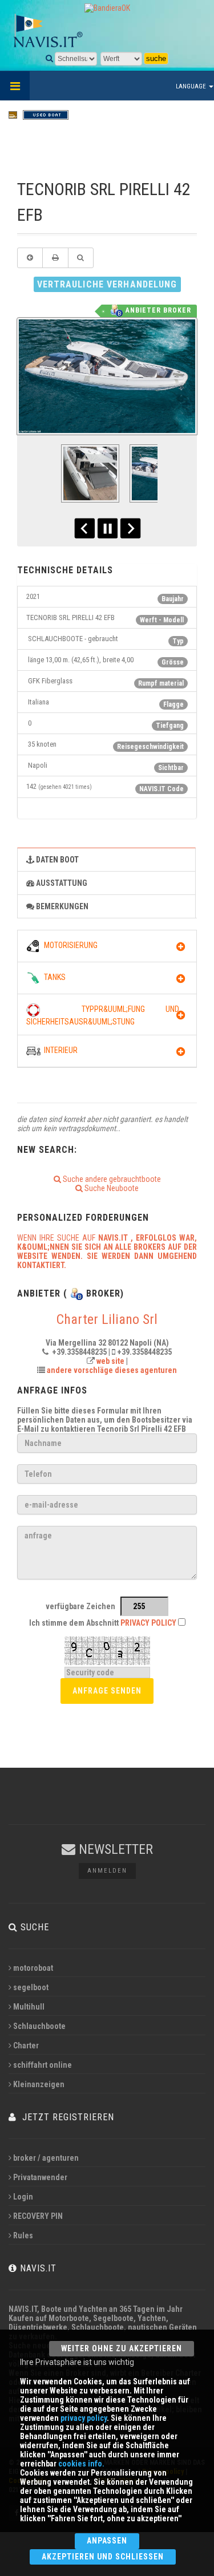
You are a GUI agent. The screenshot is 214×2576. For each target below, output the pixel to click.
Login (23, 2197)
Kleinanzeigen (39, 2084)
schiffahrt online (43, 2065)
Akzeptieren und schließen (103, 2557)
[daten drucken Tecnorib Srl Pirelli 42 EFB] (55, 258)
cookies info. (81, 2464)
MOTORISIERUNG (69, 945)
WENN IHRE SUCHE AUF (107, 1251)
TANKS (53, 977)
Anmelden (107, 1871)
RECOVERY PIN (38, 2216)
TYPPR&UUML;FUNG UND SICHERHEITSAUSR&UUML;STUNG (103, 1015)
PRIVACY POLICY (148, 1623)
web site (110, 1361)
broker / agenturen (46, 2158)
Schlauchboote (39, 2026)
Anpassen (107, 2541)
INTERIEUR (59, 1050)
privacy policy (84, 2418)
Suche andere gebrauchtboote (111, 1179)
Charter (26, 2046)
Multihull (29, 2007)
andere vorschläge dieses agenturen (112, 1370)
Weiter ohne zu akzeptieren (122, 2348)
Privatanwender (40, 2177)
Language (192, 86)
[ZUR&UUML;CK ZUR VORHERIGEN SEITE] (30, 258)
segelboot (31, 1987)
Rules (23, 2235)
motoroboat (33, 1968)
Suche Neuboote (111, 1188)
